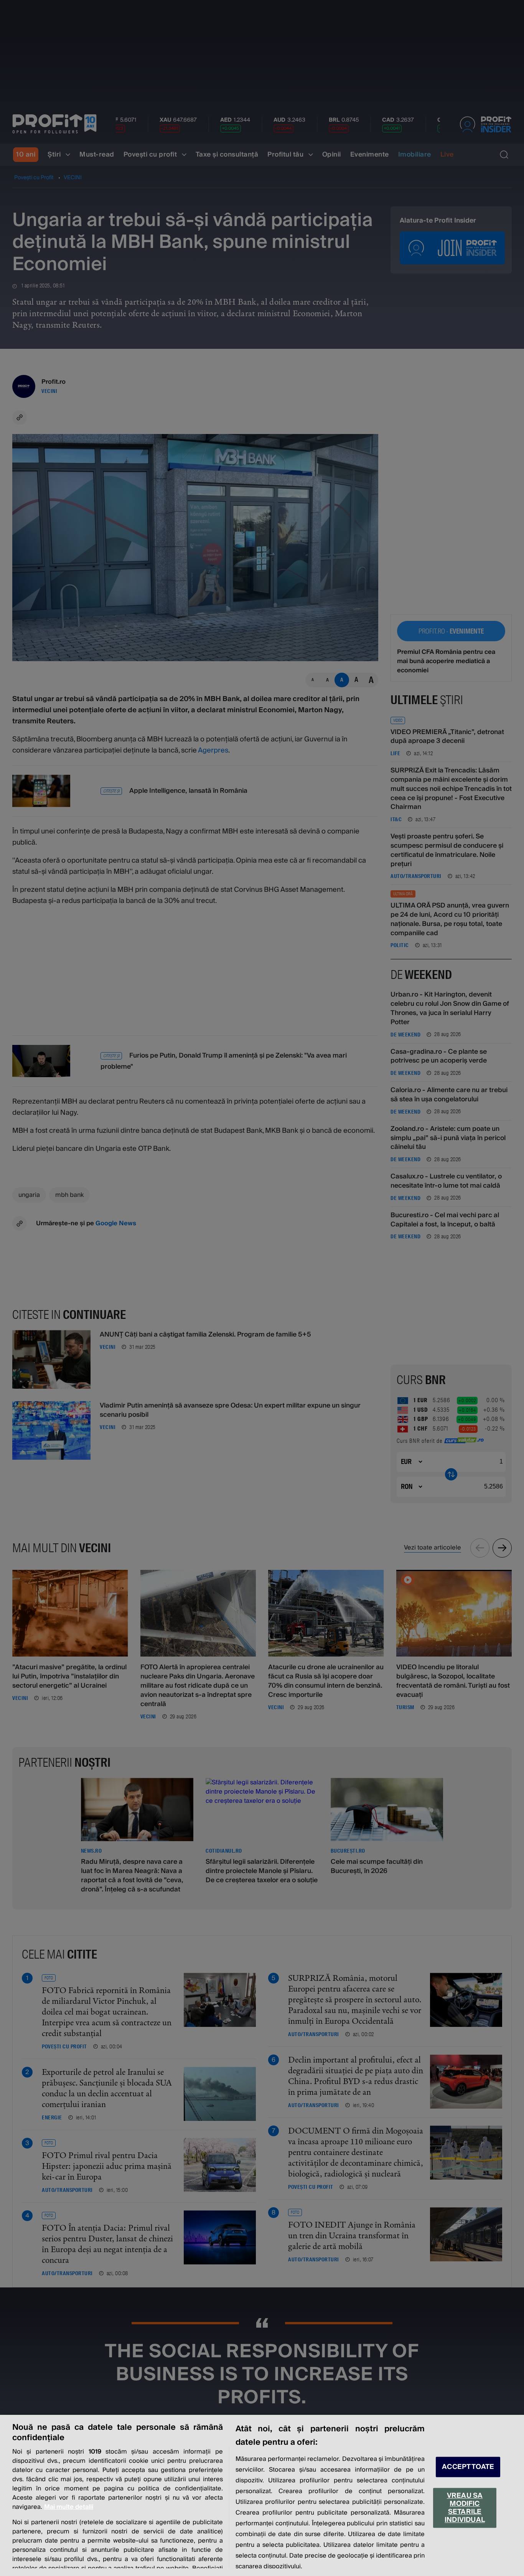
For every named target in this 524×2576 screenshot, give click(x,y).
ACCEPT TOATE (468, 2467)
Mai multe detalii (69, 2507)
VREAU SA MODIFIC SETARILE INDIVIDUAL (465, 2508)
